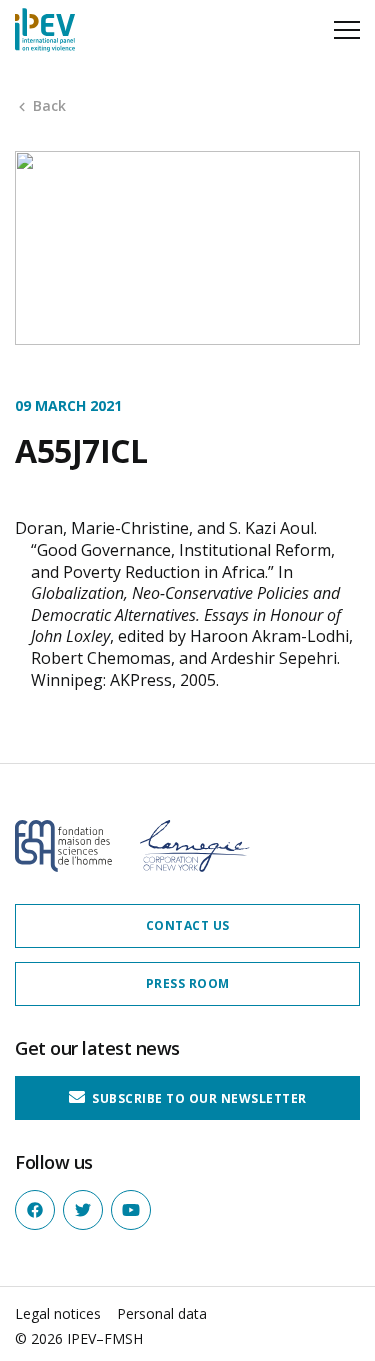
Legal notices (58, 1313)
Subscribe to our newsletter (198, 1097)
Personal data (162, 1313)
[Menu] (347, 30)
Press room (188, 983)
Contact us (188, 925)
